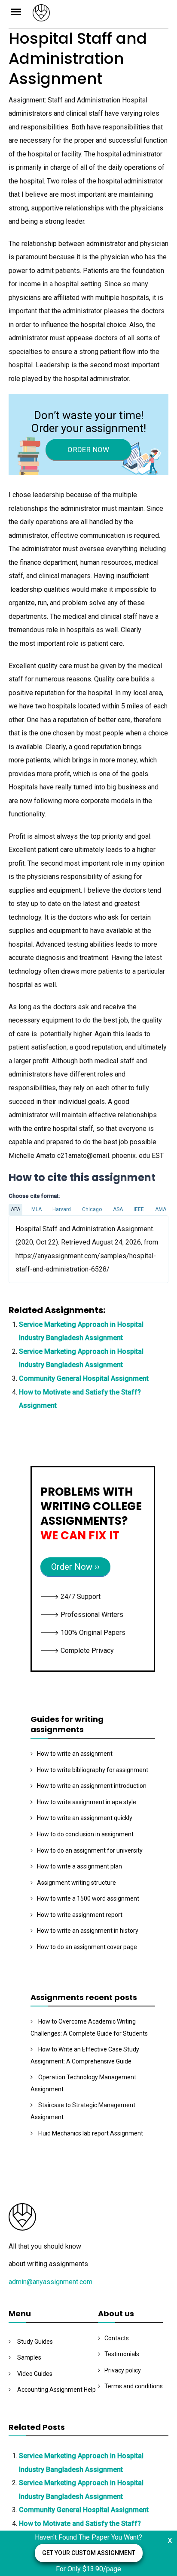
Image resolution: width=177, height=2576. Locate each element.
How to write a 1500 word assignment (88, 1898)
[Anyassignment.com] (101, 16)
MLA (37, 1209)
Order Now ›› (75, 1567)
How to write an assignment (75, 1754)
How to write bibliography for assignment (93, 1770)
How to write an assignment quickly (85, 1818)
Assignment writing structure (76, 1883)
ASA (118, 1209)
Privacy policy (123, 2370)
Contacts (117, 2338)
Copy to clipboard (41, 1249)
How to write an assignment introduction (92, 1786)
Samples (29, 2357)
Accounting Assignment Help (56, 2390)
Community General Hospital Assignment (84, 1378)
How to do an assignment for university (90, 1850)
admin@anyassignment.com (50, 2282)
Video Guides (35, 2374)
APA (15, 1209)
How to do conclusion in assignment (85, 1834)
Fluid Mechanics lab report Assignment (91, 2133)
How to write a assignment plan (79, 1866)
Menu (21, 11)
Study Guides (35, 2342)
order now (88, 450)
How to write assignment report (80, 1915)
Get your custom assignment (89, 2553)
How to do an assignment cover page (87, 1947)
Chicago (92, 1209)
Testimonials (122, 2354)
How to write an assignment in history (88, 1931)
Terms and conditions (134, 2386)
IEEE (139, 1209)
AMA (161, 1209)
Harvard (62, 1209)
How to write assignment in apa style (87, 1802)
